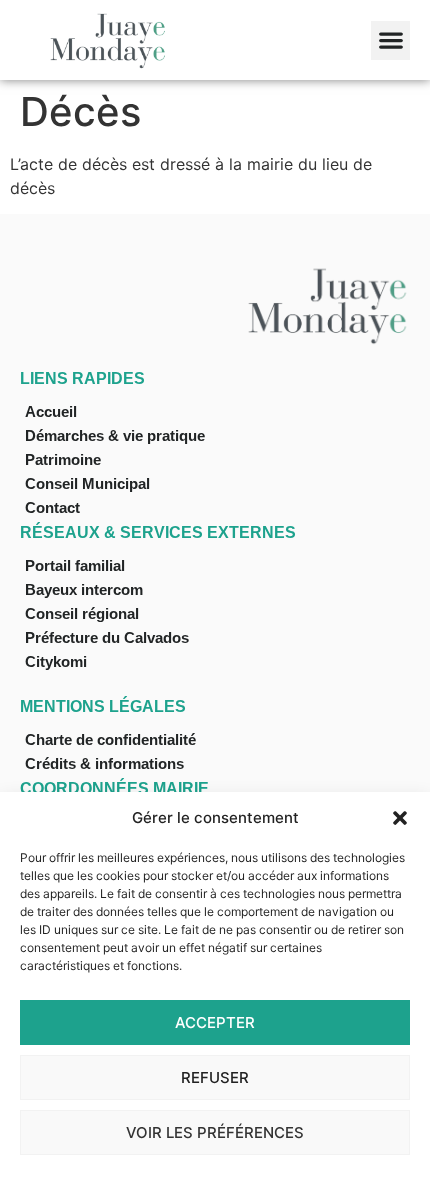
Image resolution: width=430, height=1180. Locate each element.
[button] (400, 818)
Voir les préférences (215, 1132)
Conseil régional (82, 613)
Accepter (215, 1022)
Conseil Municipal (87, 483)
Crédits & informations (104, 763)
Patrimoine (63, 459)
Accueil (51, 411)
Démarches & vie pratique (115, 435)
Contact (52, 507)
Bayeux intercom (84, 589)
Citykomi (56, 661)
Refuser (215, 1077)
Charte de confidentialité (110, 739)
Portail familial (75, 565)
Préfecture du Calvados (107, 637)
